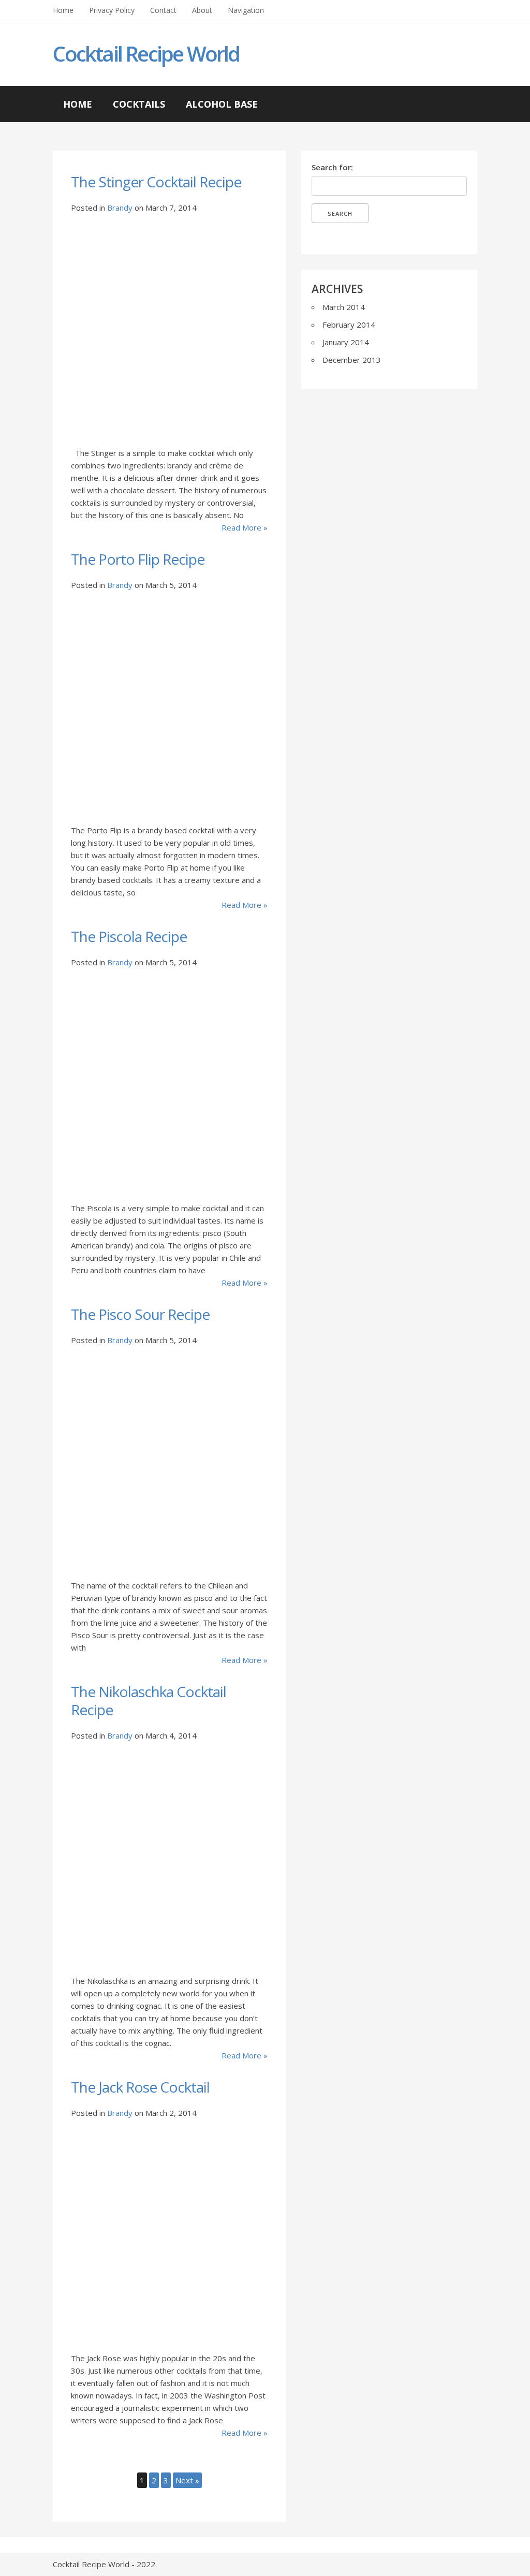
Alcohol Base (222, 104)
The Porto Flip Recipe (138, 559)
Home (63, 10)
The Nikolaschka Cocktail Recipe (149, 1701)
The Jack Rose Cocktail (140, 2087)
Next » (187, 2480)
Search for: (332, 167)
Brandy (120, 208)
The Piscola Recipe (129, 936)
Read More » (244, 527)
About (202, 10)
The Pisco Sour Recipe (140, 1314)
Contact (163, 10)
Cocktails (139, 104)
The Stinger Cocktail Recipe (156, 182)
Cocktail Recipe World (146, 54)
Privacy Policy (112, 10)
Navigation (246, 10)
